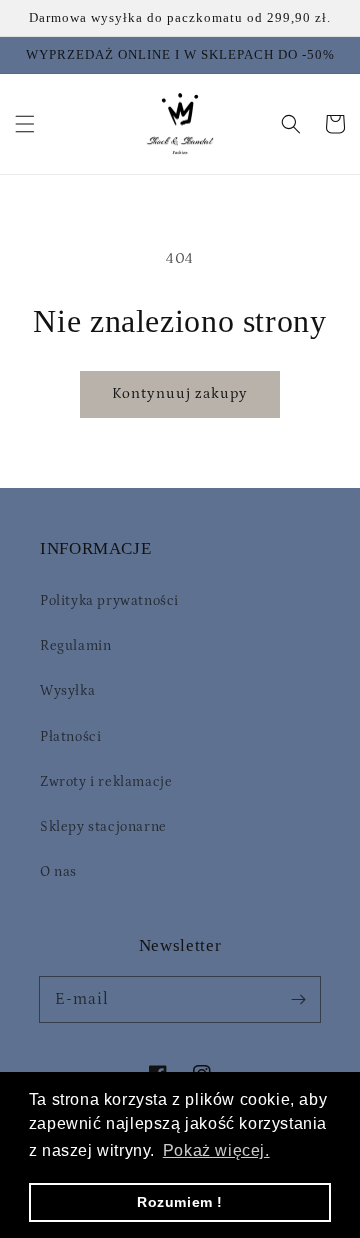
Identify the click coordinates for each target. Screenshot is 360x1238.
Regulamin (75, 646)
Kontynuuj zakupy (180, 393)
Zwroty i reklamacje (106, 782)
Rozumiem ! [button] (180, 1202)
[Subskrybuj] (298, 999)
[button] (25, 124)
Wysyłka (67, 691)
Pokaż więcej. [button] (216, 1150)
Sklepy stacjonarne (103, 827)
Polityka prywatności (109, 601)
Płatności (70, 737)
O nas (58, 872)
